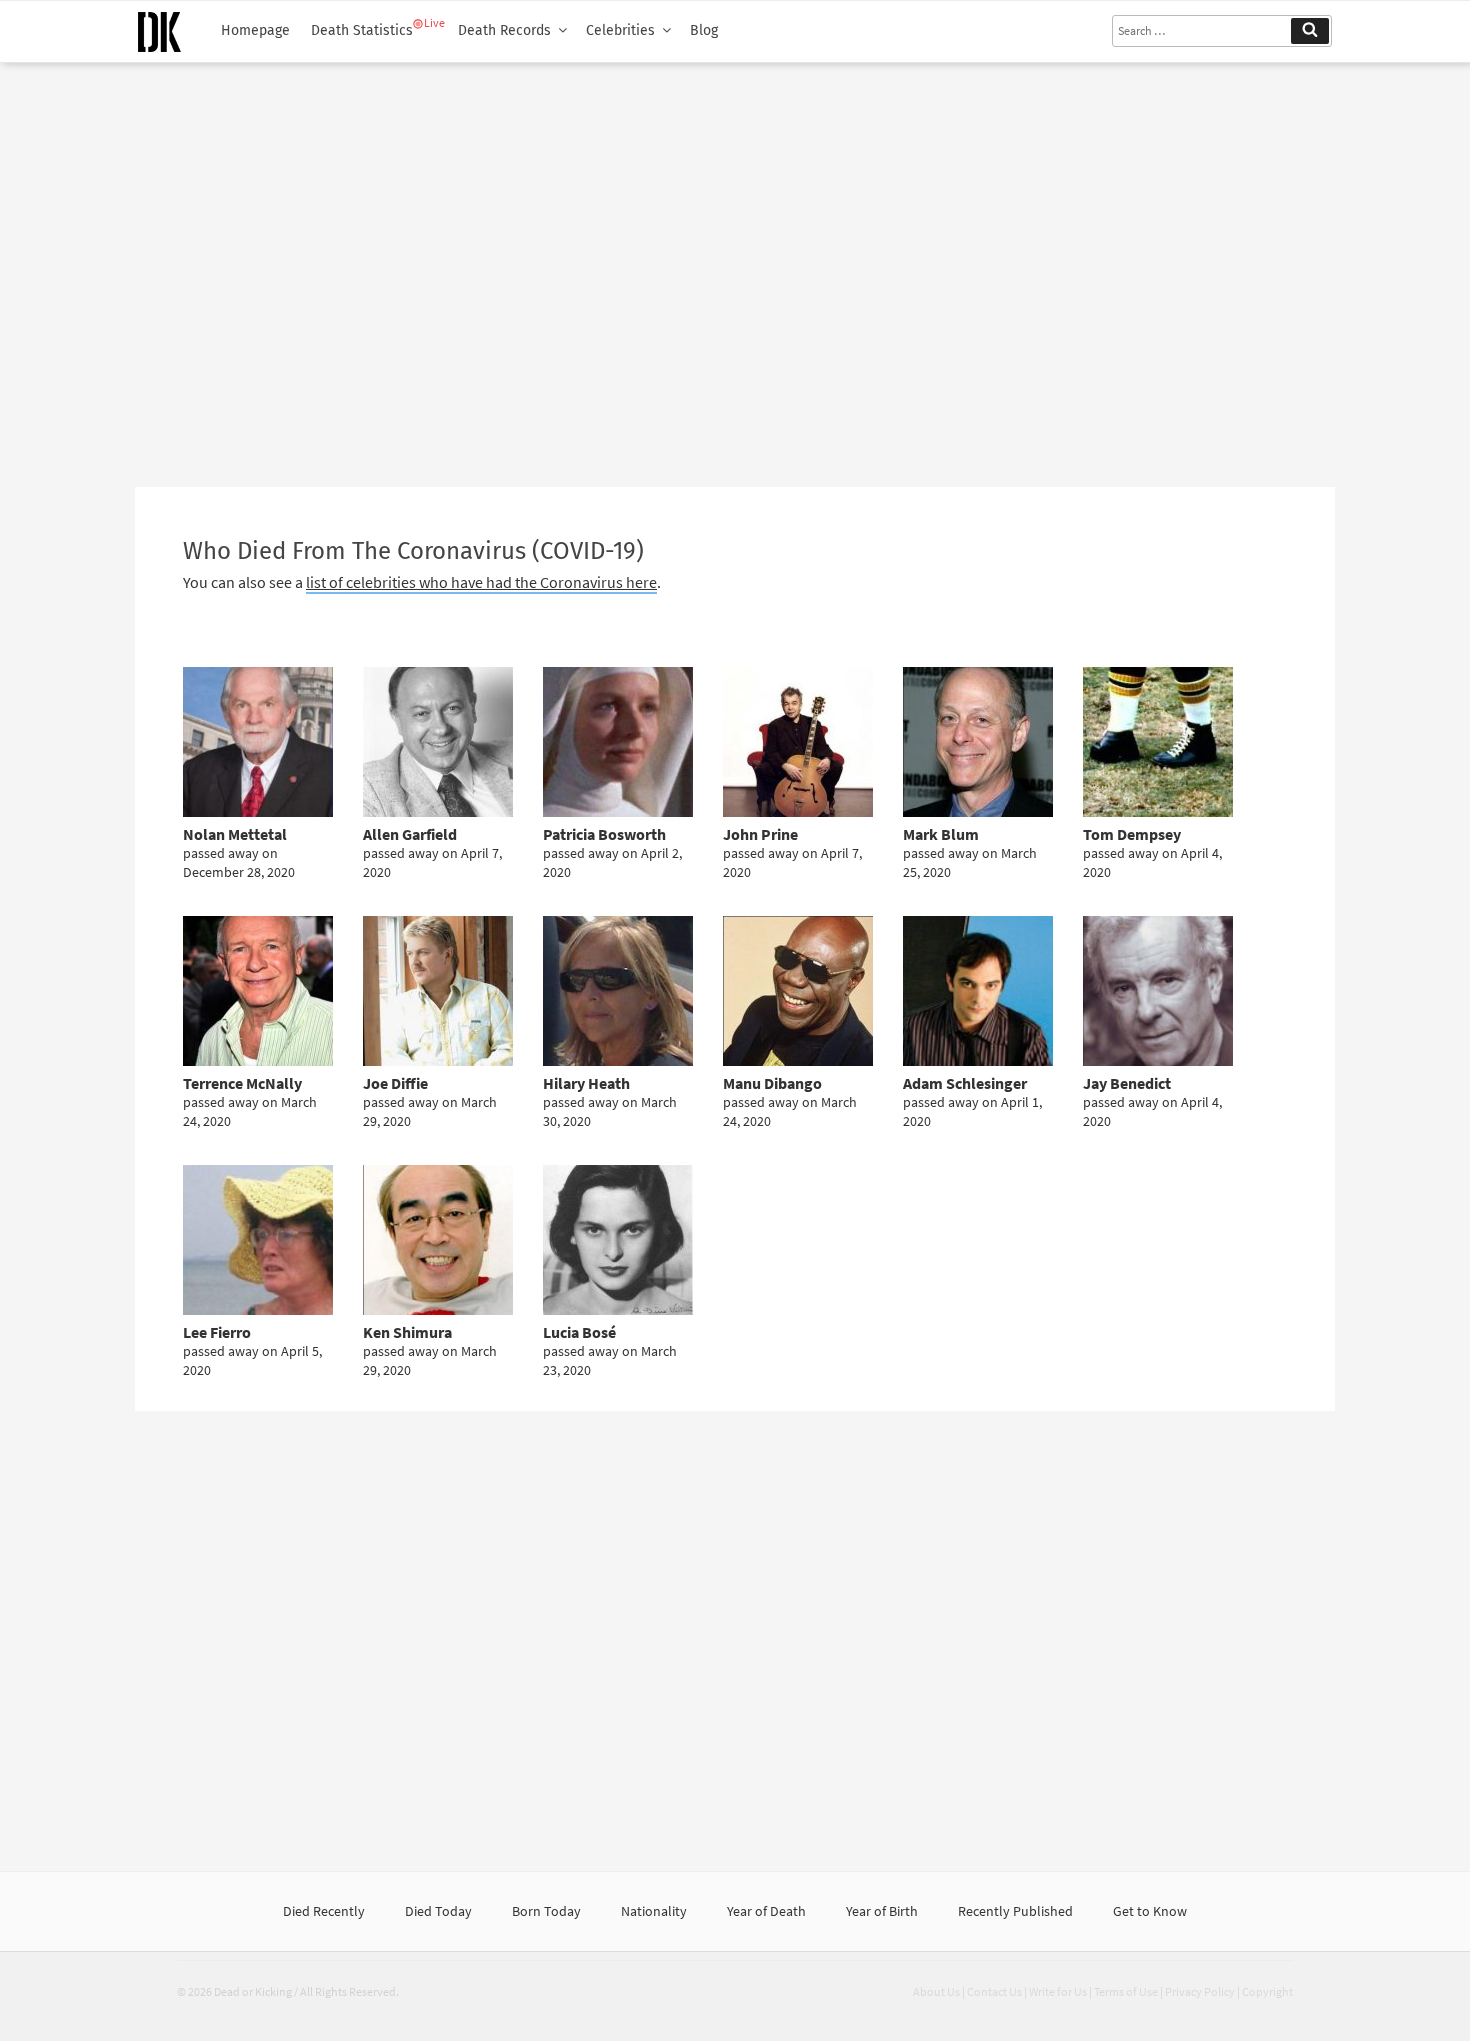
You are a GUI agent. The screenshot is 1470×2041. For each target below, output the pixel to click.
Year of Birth (882, 1911)
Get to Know (1150, 1911)
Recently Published (1015, 1911)
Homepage (255, 30)
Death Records (504, 30)
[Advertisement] (735, 267)
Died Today (438, 1911)
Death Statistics (362, 30)
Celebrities (620, 30)
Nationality (654, 1911)
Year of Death (766, 1911)
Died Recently (324, 1911)
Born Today (546, 1911)
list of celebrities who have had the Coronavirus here (481, 582)
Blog (704, 30)
